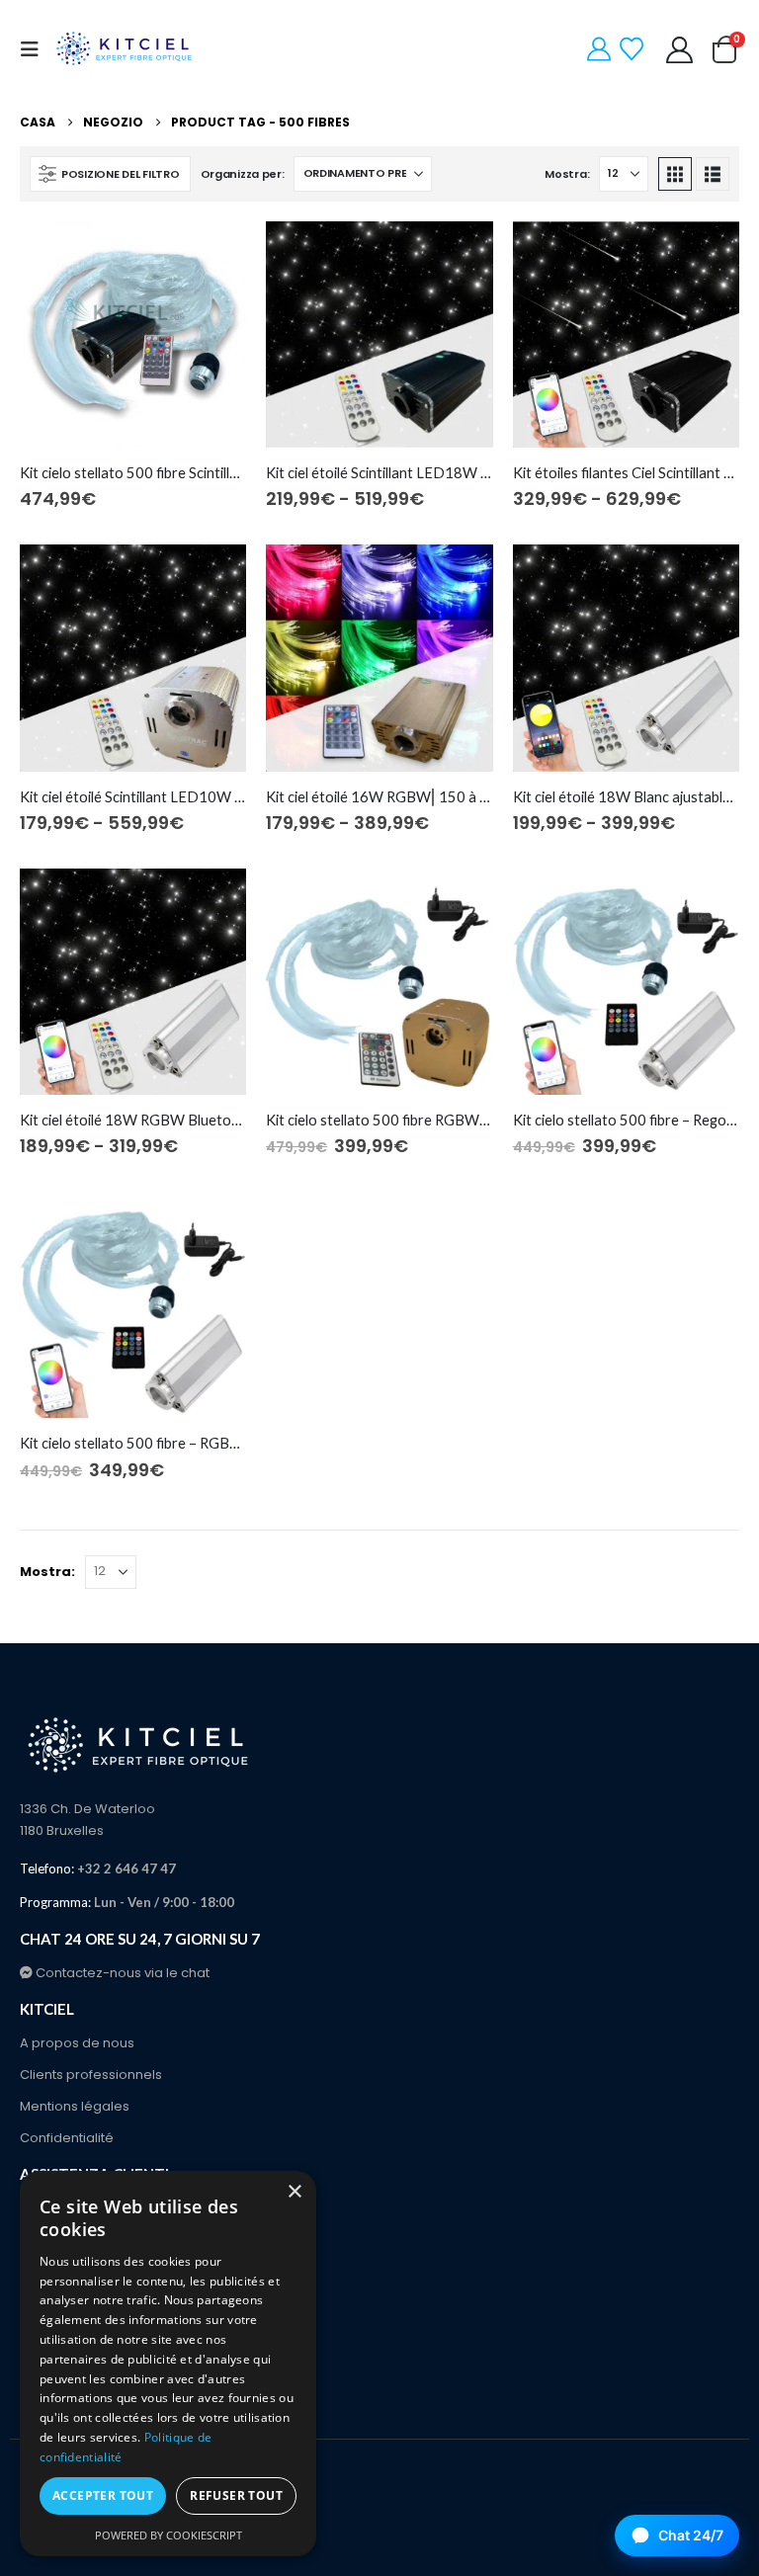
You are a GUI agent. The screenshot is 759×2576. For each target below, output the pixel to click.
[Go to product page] (133, 334)
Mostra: (567, 174)
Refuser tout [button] (236, 2495)
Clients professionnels (91, 2075)
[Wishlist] (632, 49)
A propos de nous (77, 2043)
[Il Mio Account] (680, 50)
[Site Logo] (126, 49)
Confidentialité (67, 2138)
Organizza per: (243, 174)
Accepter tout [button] (103, 2495)
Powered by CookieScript (169, 2535)
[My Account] (599, 49)
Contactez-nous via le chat (121, 1973)
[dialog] (168, 2364)
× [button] (294, 2192)
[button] (36, 49)
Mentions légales (75, 2106)
